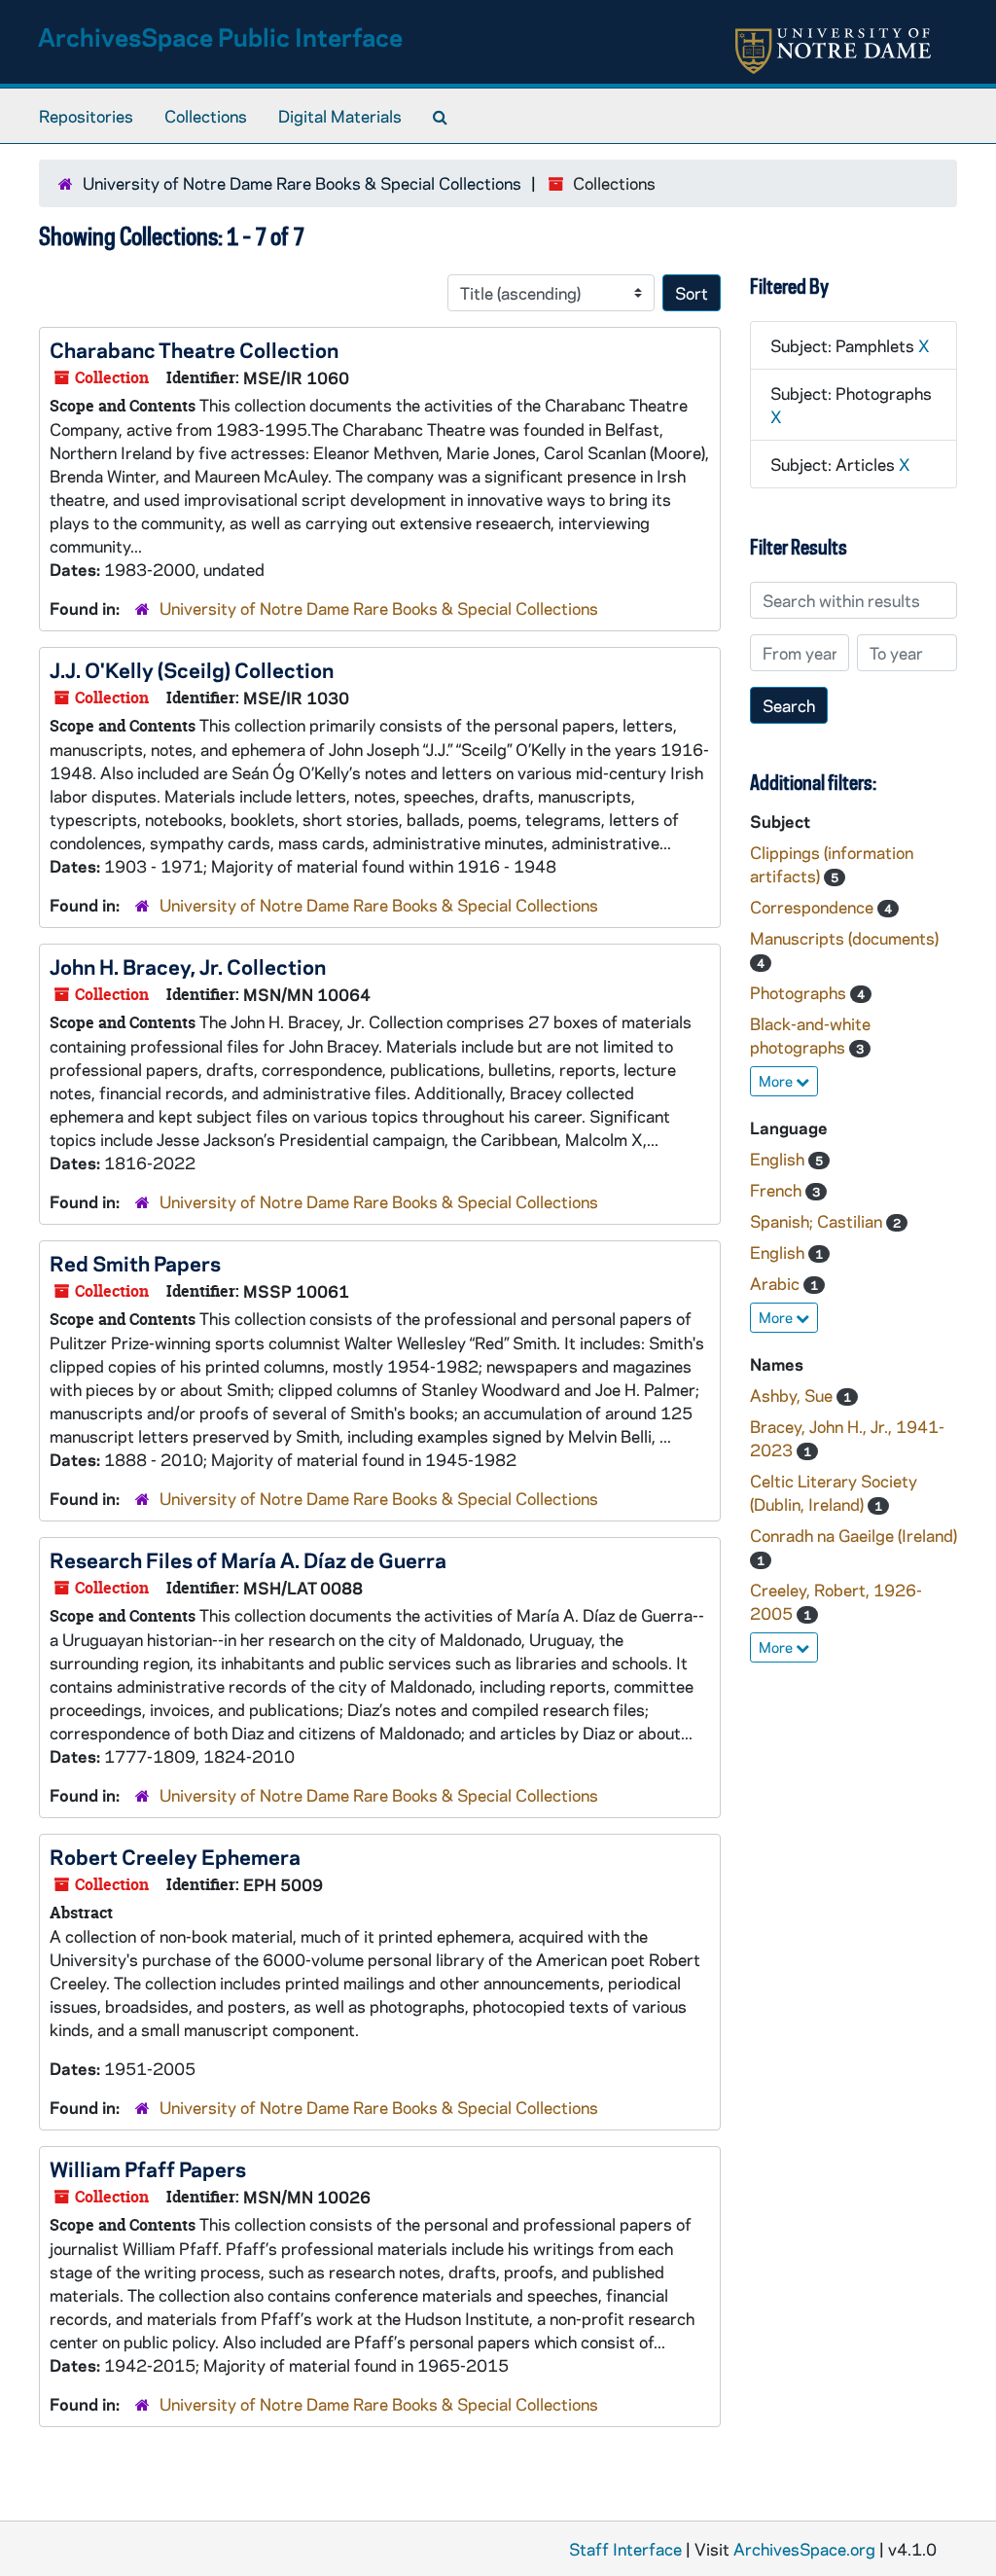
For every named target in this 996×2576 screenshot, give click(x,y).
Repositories (86, 116)
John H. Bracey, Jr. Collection (188, 966)
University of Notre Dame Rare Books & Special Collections (302, 183)
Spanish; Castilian (818, 1221)
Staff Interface (625, 2549)
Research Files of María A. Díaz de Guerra (248, 1559)
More (777, 1081)
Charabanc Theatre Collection (194, 349)
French (778, 1190)
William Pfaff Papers (148, 2168)
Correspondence (814, 907)
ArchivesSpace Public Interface (220, 36)
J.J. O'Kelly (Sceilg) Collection (192, 669)
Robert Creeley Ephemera (175, 1856)
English (779, 1159)
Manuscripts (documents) (844, 938)
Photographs (800, 992)
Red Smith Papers (135, 1263)
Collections (206, 116)
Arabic (777, 1283)
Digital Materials (340, 116)
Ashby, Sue (793, 1395)
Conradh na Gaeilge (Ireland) (854, 1535)
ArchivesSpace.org (804, 2549)
